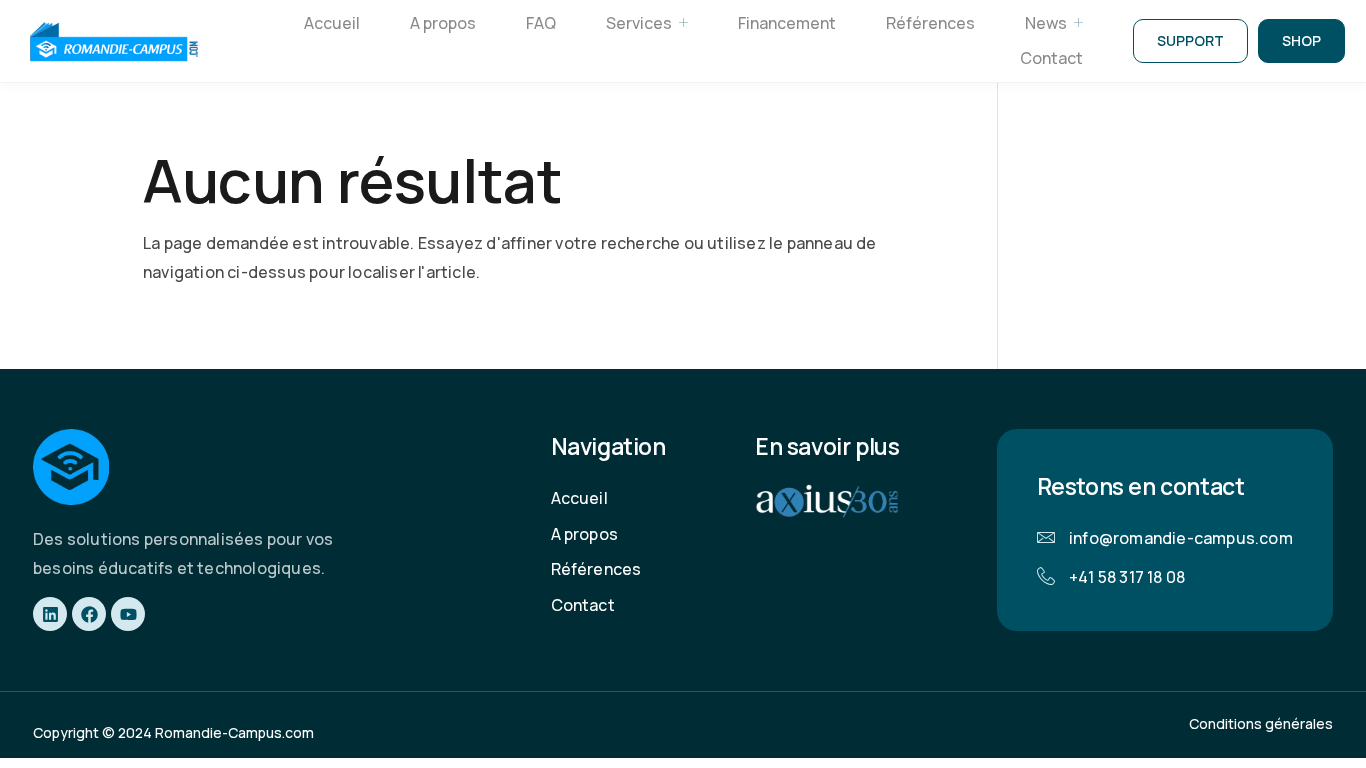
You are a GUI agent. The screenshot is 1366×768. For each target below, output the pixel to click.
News (1046, 23)
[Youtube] (128, 614)
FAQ (541, 23)
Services (639, 23)
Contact (1051, 58)
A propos (443, 23)
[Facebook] (89, 614)
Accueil (332, 23)
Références (930, 23)
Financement (787, 23)
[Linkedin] (50, 614)
